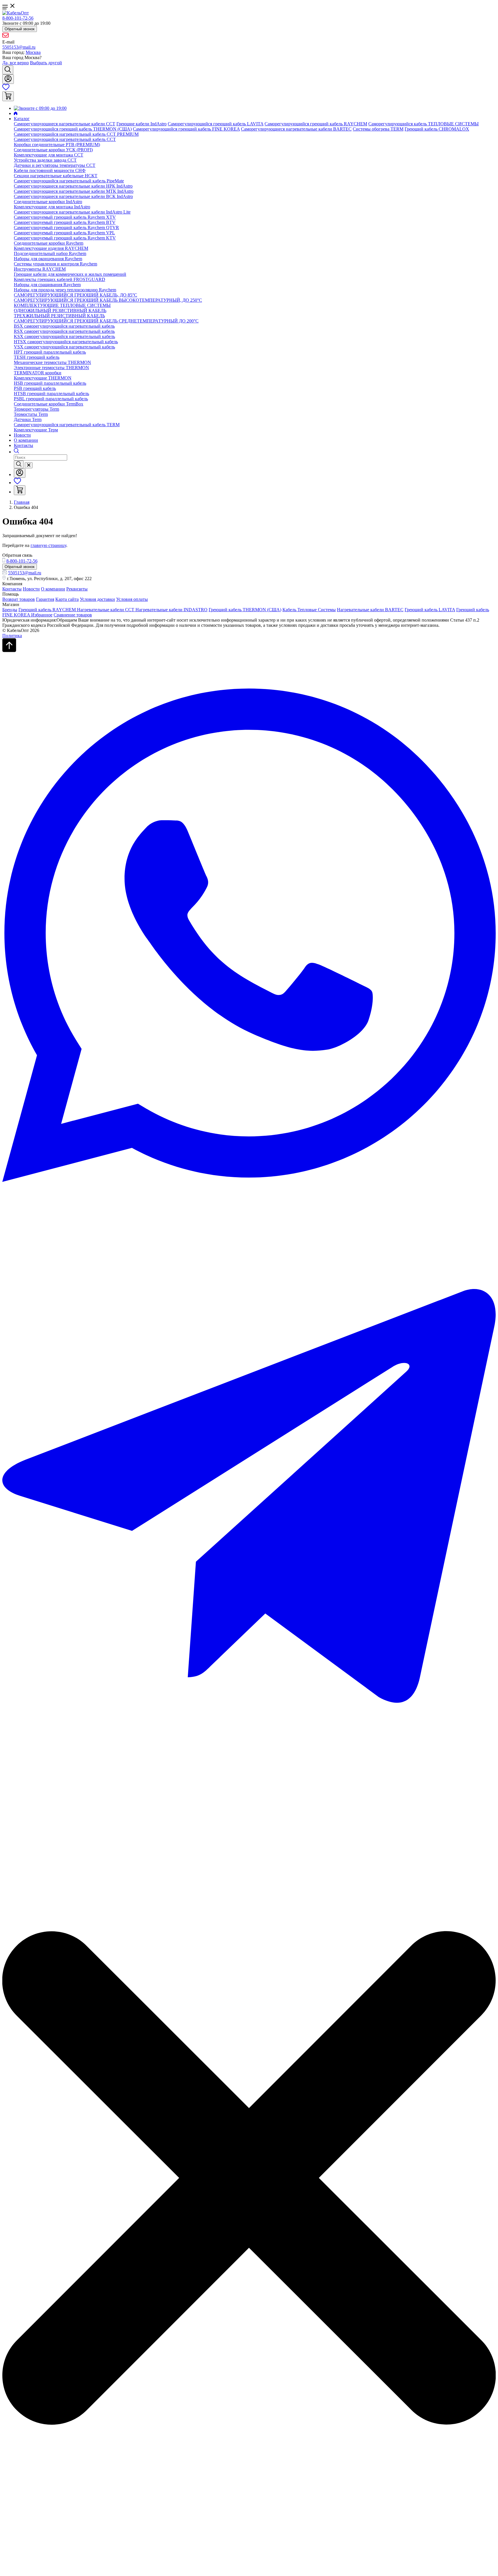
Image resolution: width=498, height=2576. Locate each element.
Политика (12, 636)
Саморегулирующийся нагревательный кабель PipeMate (69, 181)
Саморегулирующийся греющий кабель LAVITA (216, 124)
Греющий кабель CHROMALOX (437, 129)
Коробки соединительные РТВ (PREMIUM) (57, 145)
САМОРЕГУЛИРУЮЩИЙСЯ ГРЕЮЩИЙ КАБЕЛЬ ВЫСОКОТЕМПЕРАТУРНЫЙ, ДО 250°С (108, 300)
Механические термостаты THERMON (52, 362)
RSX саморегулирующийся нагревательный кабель (64, 331)
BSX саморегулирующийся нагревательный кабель (64, 326)
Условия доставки (97, 599)
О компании (26, 440)
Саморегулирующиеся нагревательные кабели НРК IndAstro (73, 186)
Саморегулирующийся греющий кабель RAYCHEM (316, 124)
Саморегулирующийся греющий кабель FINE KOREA (186, 129)
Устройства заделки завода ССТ (45, 160)
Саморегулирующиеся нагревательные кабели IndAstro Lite (72, 212)
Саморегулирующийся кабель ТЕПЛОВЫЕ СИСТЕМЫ (424, 124)
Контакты (23, 445)
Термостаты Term (31, 414)
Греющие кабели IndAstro (142, 124)
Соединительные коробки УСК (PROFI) (53, 150)
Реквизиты (77, 589)
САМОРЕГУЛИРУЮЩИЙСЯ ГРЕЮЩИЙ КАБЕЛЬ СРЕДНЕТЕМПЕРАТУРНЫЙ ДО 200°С (106, 321)
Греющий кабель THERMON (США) (245, 610)
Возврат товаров (19, 599)
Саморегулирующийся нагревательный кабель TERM (67, 425)
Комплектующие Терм (36, 430)
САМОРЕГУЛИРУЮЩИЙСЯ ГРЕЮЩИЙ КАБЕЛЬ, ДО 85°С (76, 295)
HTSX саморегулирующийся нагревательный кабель (66, 342)
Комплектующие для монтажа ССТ (49, 155)
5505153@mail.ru (19, 47)
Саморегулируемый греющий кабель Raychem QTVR (66, 228)
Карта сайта (67, 599)
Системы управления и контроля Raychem (55, 264)
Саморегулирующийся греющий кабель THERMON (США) (73, 129)
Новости (22, 435)
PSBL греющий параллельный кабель (51, 399)
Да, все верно (16, 63)
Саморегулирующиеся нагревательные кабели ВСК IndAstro (73, 196)
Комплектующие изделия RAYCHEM (51, 248)
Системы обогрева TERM (378, 129)
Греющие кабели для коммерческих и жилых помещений (70, 274)
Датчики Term (28, 419)
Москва (33, 52)
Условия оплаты (132, 599)
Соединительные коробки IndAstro (48, 202)
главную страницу (48, 545)
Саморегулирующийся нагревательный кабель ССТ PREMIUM (76, 134)
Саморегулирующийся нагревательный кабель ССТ (65, 139)
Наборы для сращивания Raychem (47, 285)
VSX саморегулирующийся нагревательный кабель (64, 347)
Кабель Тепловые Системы (309, 610)
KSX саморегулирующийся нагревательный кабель (64, 336)
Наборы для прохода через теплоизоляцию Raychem (65, 290)
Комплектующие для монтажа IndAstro (52, 207)
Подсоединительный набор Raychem (50, 253)
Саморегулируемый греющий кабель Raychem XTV (65, 217)
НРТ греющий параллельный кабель (50, 352)
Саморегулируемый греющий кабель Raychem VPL (64, 233)
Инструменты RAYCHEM (40, 269)
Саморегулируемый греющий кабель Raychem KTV (65, 238)
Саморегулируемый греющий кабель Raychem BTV (65, 222)
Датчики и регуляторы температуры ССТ (55, 165)
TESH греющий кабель (37, 357)
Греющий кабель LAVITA (430, 610)
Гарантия (45, 599)
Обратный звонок (20, 29)
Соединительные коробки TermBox (49, 404)
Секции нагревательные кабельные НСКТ (56, 176)
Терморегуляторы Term (36, 409)
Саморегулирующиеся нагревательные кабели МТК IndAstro (74, 191)
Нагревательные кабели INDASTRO (171, 610)
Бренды (10, 610)
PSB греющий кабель (35, 388)
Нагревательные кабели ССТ (106, 610)
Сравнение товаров (73, 615)
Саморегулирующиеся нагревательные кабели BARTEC (296, 129)
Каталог (22, 119)
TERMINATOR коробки (38, 373)
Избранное (42, 615)
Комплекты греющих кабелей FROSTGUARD (60, 279)
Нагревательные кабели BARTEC (370, 610)
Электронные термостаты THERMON (51, 368)
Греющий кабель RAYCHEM (48, 610)
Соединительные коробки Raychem (49, 243)
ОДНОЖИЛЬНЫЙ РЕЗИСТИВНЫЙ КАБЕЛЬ (60, 311)
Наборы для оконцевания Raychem (48, 259)
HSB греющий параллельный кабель (50, 383)
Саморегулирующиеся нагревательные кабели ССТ (65, 124)
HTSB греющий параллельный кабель (51, 394)
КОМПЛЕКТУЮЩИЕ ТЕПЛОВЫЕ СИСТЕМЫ (62, 305)
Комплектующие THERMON (43, 378)
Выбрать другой (46, 63)
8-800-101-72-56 (18, 18)
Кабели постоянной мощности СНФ (50, 170)
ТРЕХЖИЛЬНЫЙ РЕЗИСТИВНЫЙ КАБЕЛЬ (59, 316)
